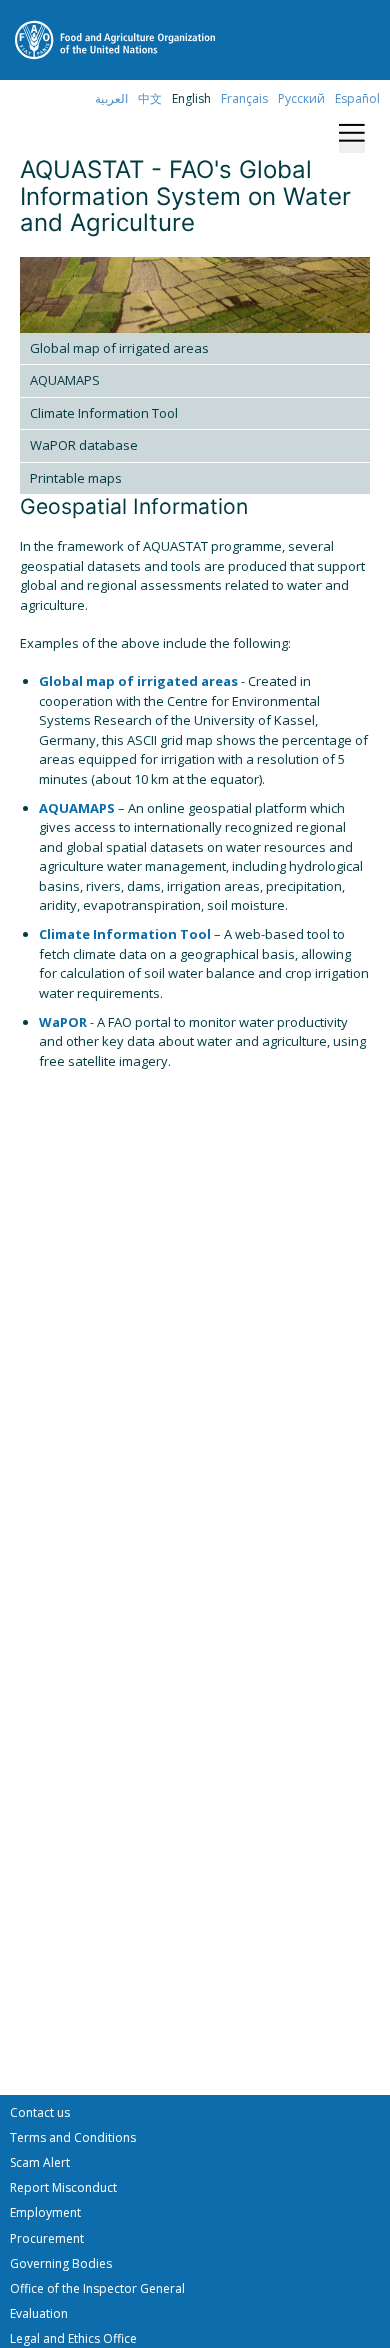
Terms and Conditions (73, 2137)
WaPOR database (84, 445)
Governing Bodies (61, 2263)
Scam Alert (40, 2162)
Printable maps (76, 478)
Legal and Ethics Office (73, 2338)
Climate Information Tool (104, 413)
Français (244, 98)
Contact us (40, 2112)
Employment (45, 2212)
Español (357, 98)
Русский (301, 98)
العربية (111, 98)
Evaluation (39, 2313)
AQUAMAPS (65, 380)
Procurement (47, 2238)
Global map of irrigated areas (119, 348)
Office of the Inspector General (97, 2288)
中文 (150, 98)
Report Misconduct (63, 2187)
